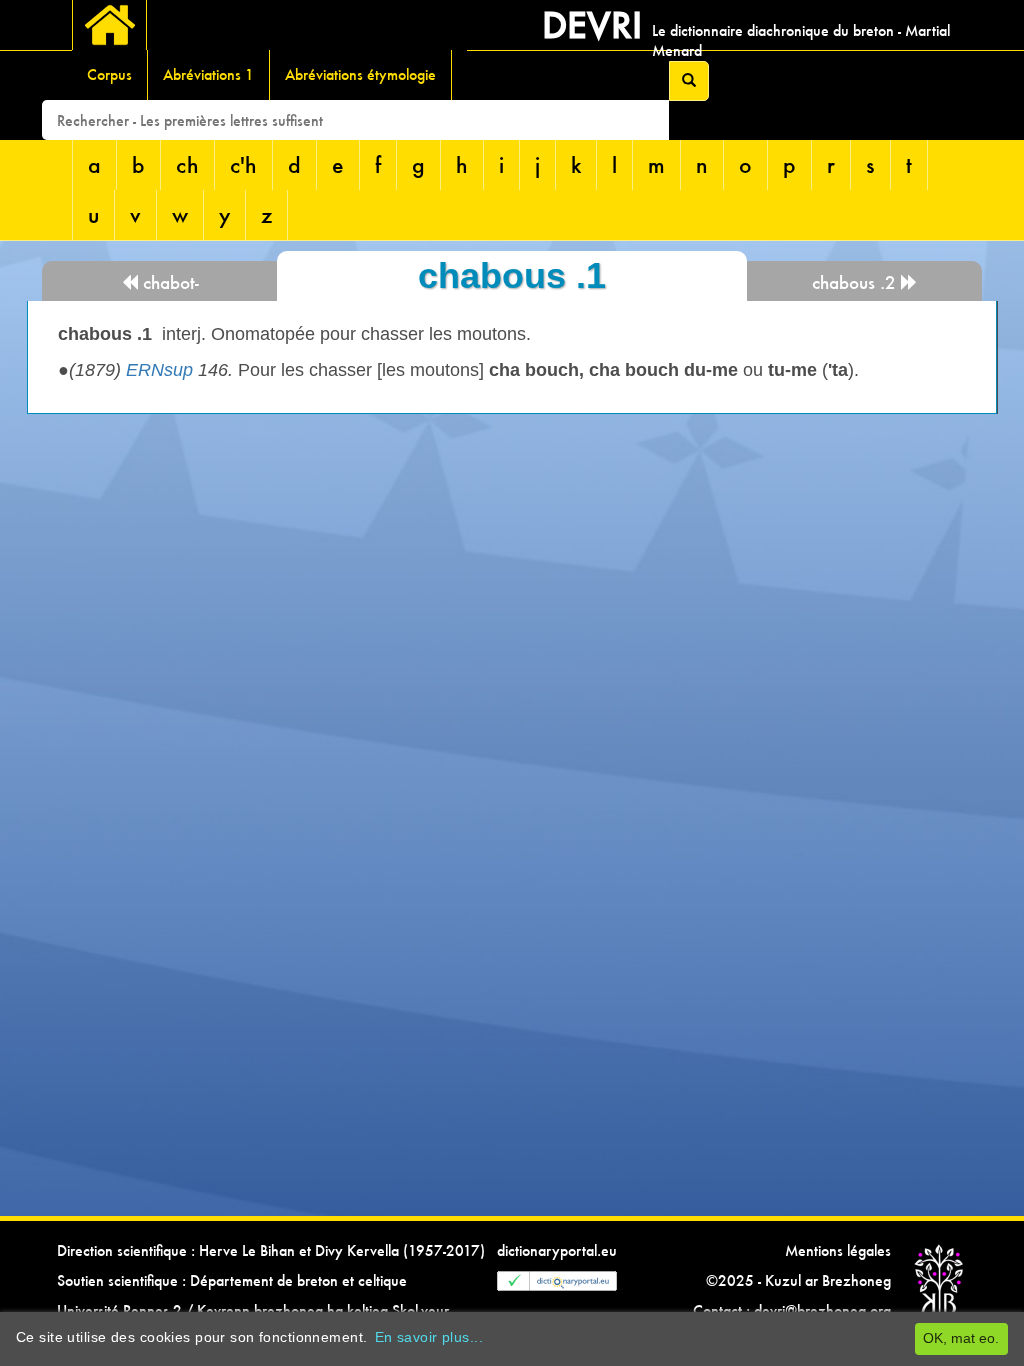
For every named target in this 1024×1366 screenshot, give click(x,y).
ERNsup (159, 370)
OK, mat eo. (961, 1338)
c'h (243, 164)
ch (187, 164)
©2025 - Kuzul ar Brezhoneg (798, 1280)
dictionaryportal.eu (557, 1250)
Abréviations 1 (208, 74)
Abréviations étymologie (360, 74)
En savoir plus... (429, 1337)
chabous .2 (856, 282)
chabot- (168, 282)
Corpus (109, 74)
